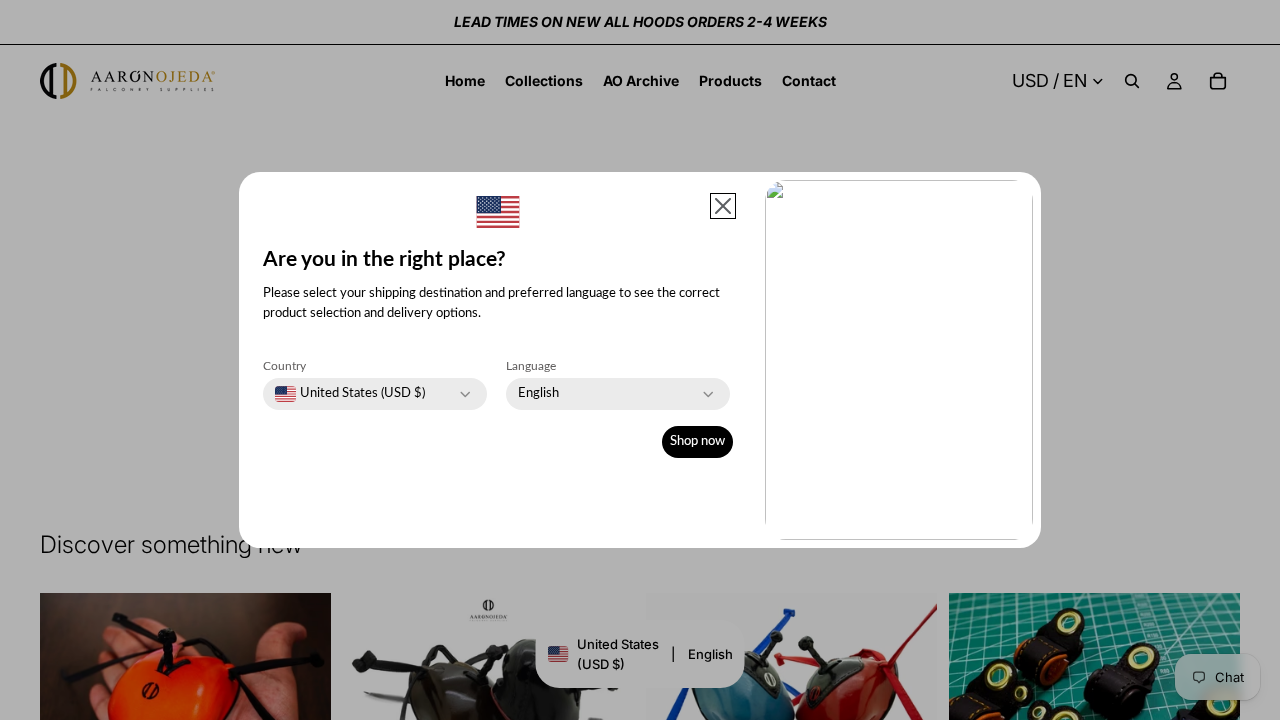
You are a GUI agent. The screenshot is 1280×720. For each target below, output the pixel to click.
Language (531, 366)
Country (284, 366)
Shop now (697, 441)
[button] (723, 206)
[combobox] (350, 394)
